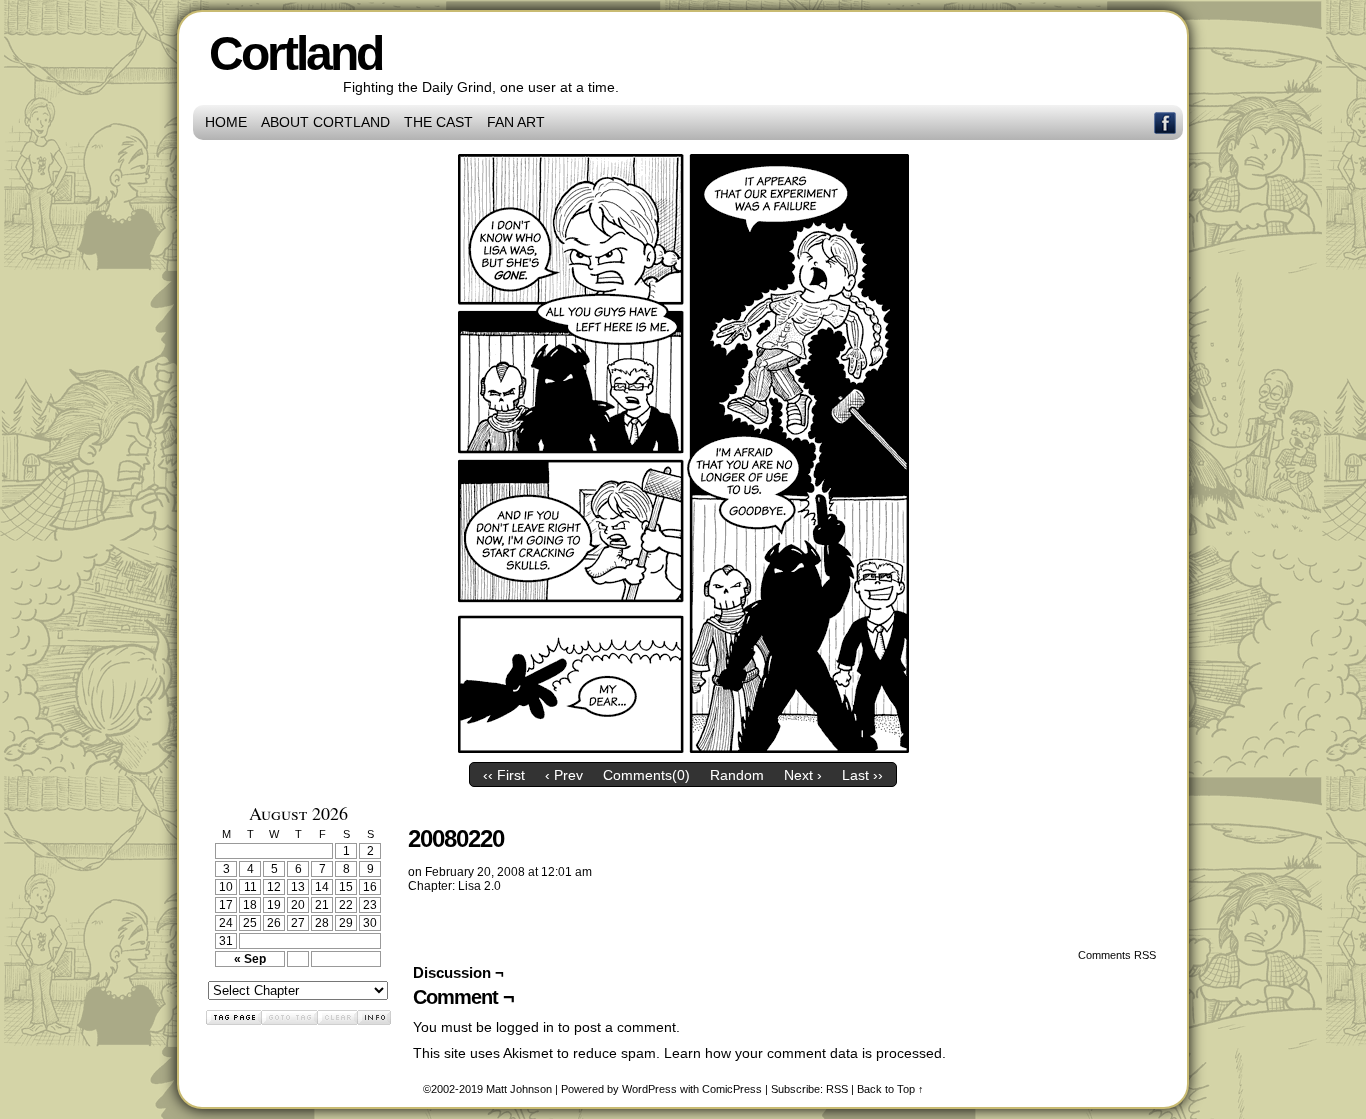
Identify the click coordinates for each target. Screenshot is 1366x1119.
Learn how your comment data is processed (803, 1053)
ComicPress (732, 1089)
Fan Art (516, 122)
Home (226, 122)
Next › (803, 775)
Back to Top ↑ (890, 1089)
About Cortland (325, 122)
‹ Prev (564, 775)
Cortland (295, 53)
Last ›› (862, 775)
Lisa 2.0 (479, 886)
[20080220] (683, 748)
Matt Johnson (519, 1089)
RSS (837, 1089)
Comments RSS (1117, 955)
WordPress (649, 1089)
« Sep (250, 959)
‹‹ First (504, 775)
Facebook (1165, 122)
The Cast (438, 122)
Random (737, 775)
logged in (525, 1027)
